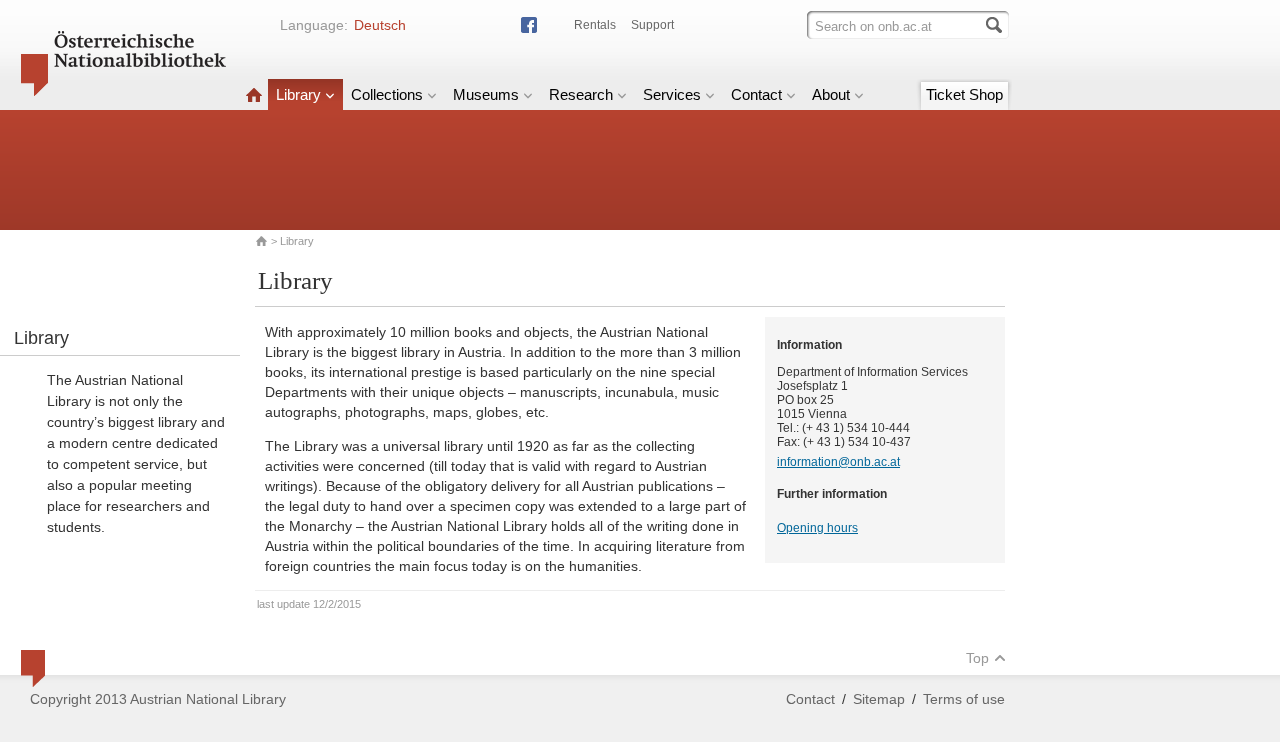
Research (581, 94)
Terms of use (964, 699)
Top (977, 658)
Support (652, 25)
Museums (486, 94)
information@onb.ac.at (838, 462)
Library (298, 94)
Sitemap (879, 699)
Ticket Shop (964, 94)
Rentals (595, 25)
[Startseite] (254, 94)
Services (672, 94)
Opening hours (817, 528)
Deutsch (380, 25)
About (831, 94)
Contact (756, 94)
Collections (387, 94)
